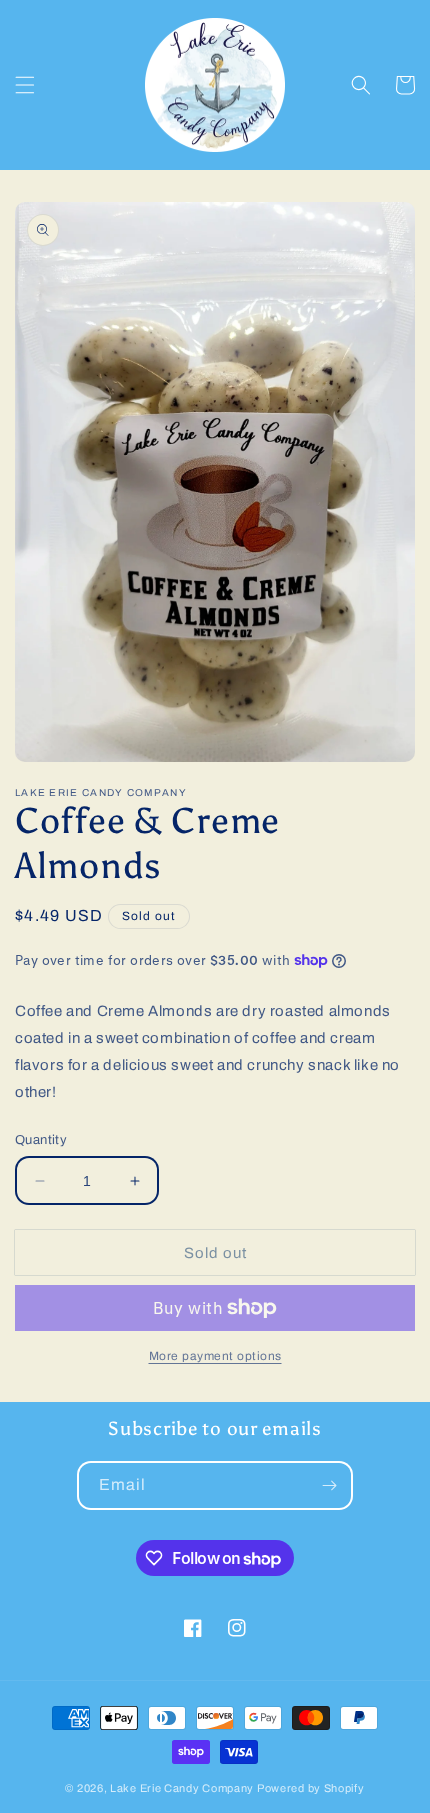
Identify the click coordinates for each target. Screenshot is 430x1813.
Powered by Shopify (311, 1788)
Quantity (41, 1140)
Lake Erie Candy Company (182, 1788)
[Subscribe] (329, 1485)
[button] (25, 85)
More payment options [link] (215, 1356)
